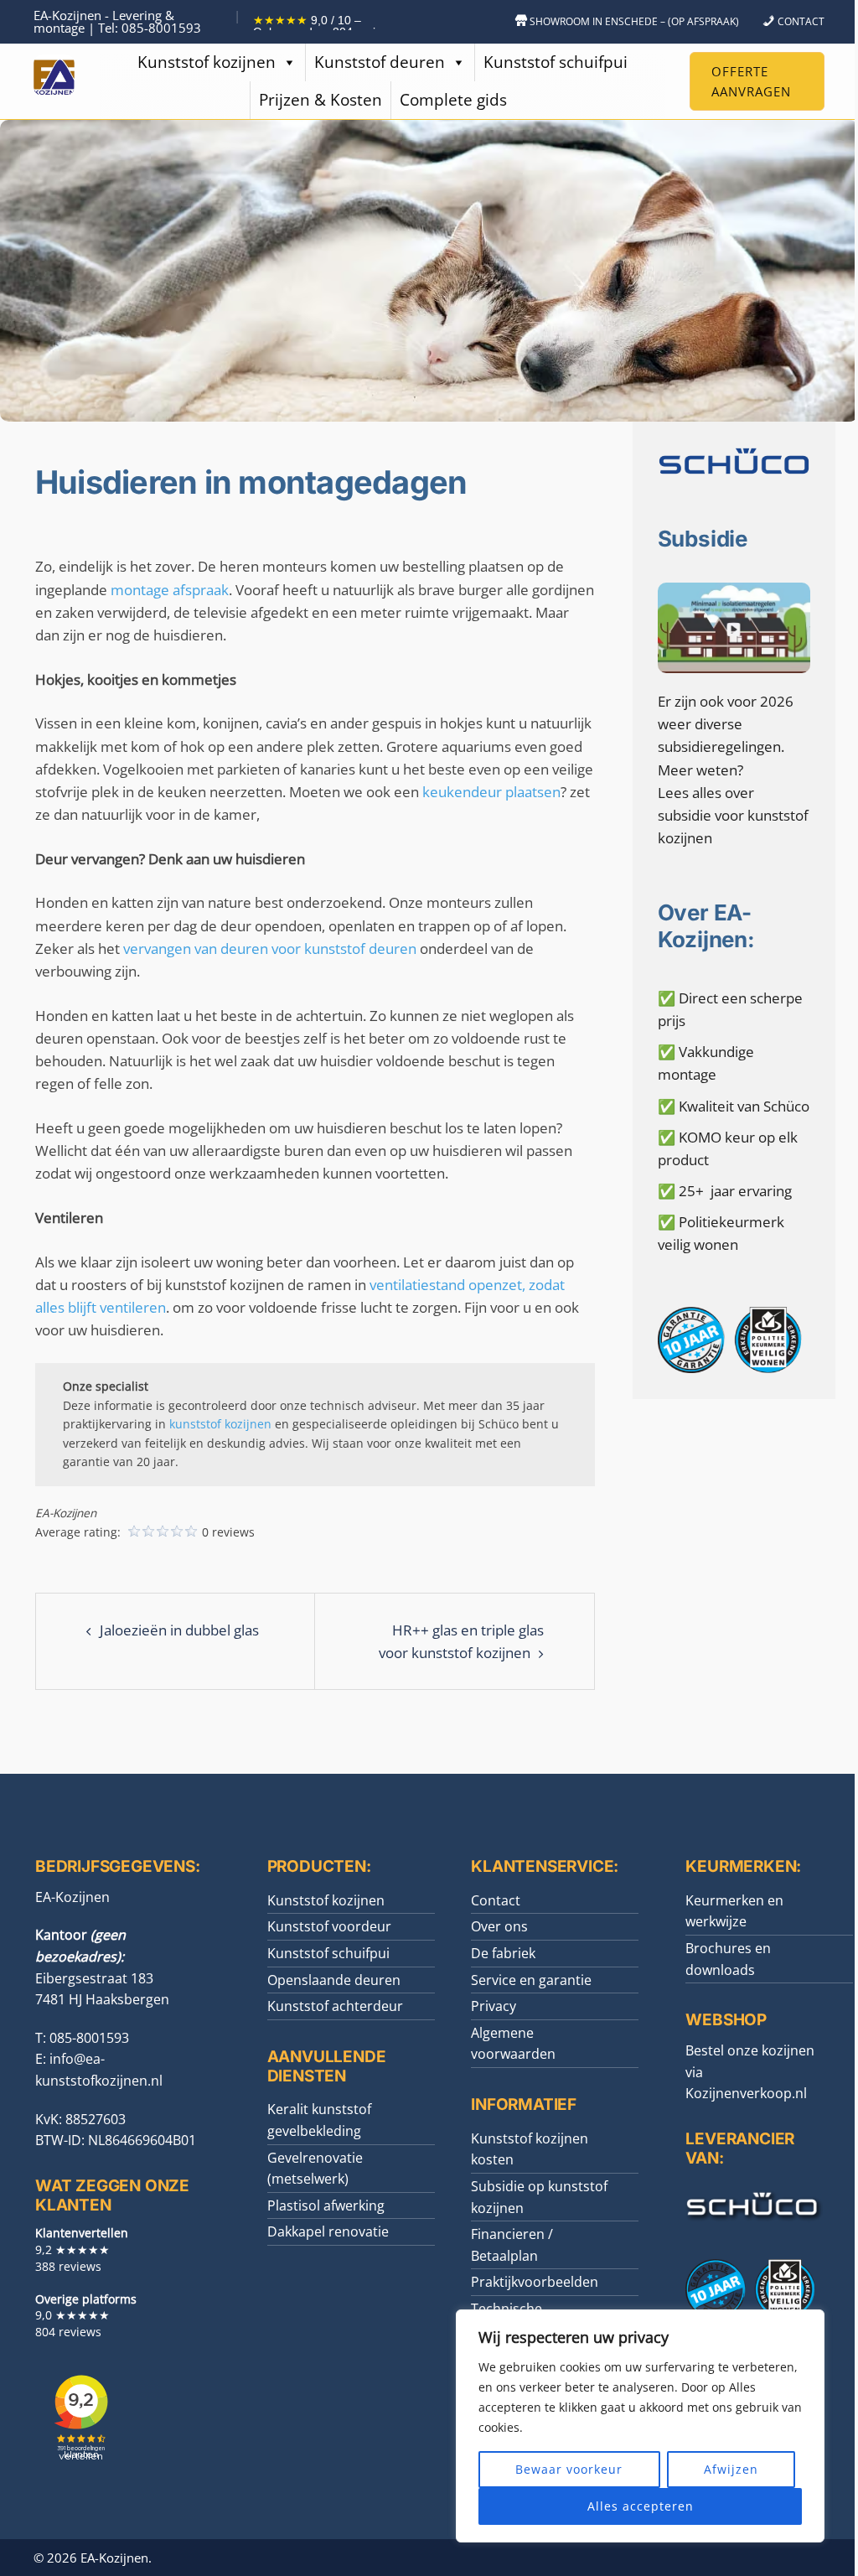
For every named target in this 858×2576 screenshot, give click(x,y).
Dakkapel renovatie (328, 2231)
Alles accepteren (641, 2506)
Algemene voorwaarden (513, 2044)
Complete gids (453, 100)
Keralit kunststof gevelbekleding (319, 2120)
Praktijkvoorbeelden (535, 2282)
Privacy (494, 2006)
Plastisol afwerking (326, 2205)
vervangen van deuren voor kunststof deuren (270, 949)
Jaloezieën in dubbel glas (179, 1630)
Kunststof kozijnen (207, 62)
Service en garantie (531, 1980)
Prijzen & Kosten (320, 100)
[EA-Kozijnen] (54, 80)
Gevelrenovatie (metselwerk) (315, 2169)
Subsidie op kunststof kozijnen (539, 2197)
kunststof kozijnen (220, 1424)
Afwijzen (731, 2469)
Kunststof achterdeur (335, 2006)
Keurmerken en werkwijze (734, 1911)
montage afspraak (170, 590)
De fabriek (503, 1953)
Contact (496, 1900)
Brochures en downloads (728, 1959)
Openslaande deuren (334, 1980)
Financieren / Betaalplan (512, 2245)
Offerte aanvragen (751, 81)
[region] (640, 2426)
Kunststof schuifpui (556, 62)
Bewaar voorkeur (569, 2469)
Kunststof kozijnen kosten (530, 2149)
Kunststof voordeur (329, 1926)
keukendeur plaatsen (491, 792)
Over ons (499, 1926)
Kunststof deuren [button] (380, 62)
